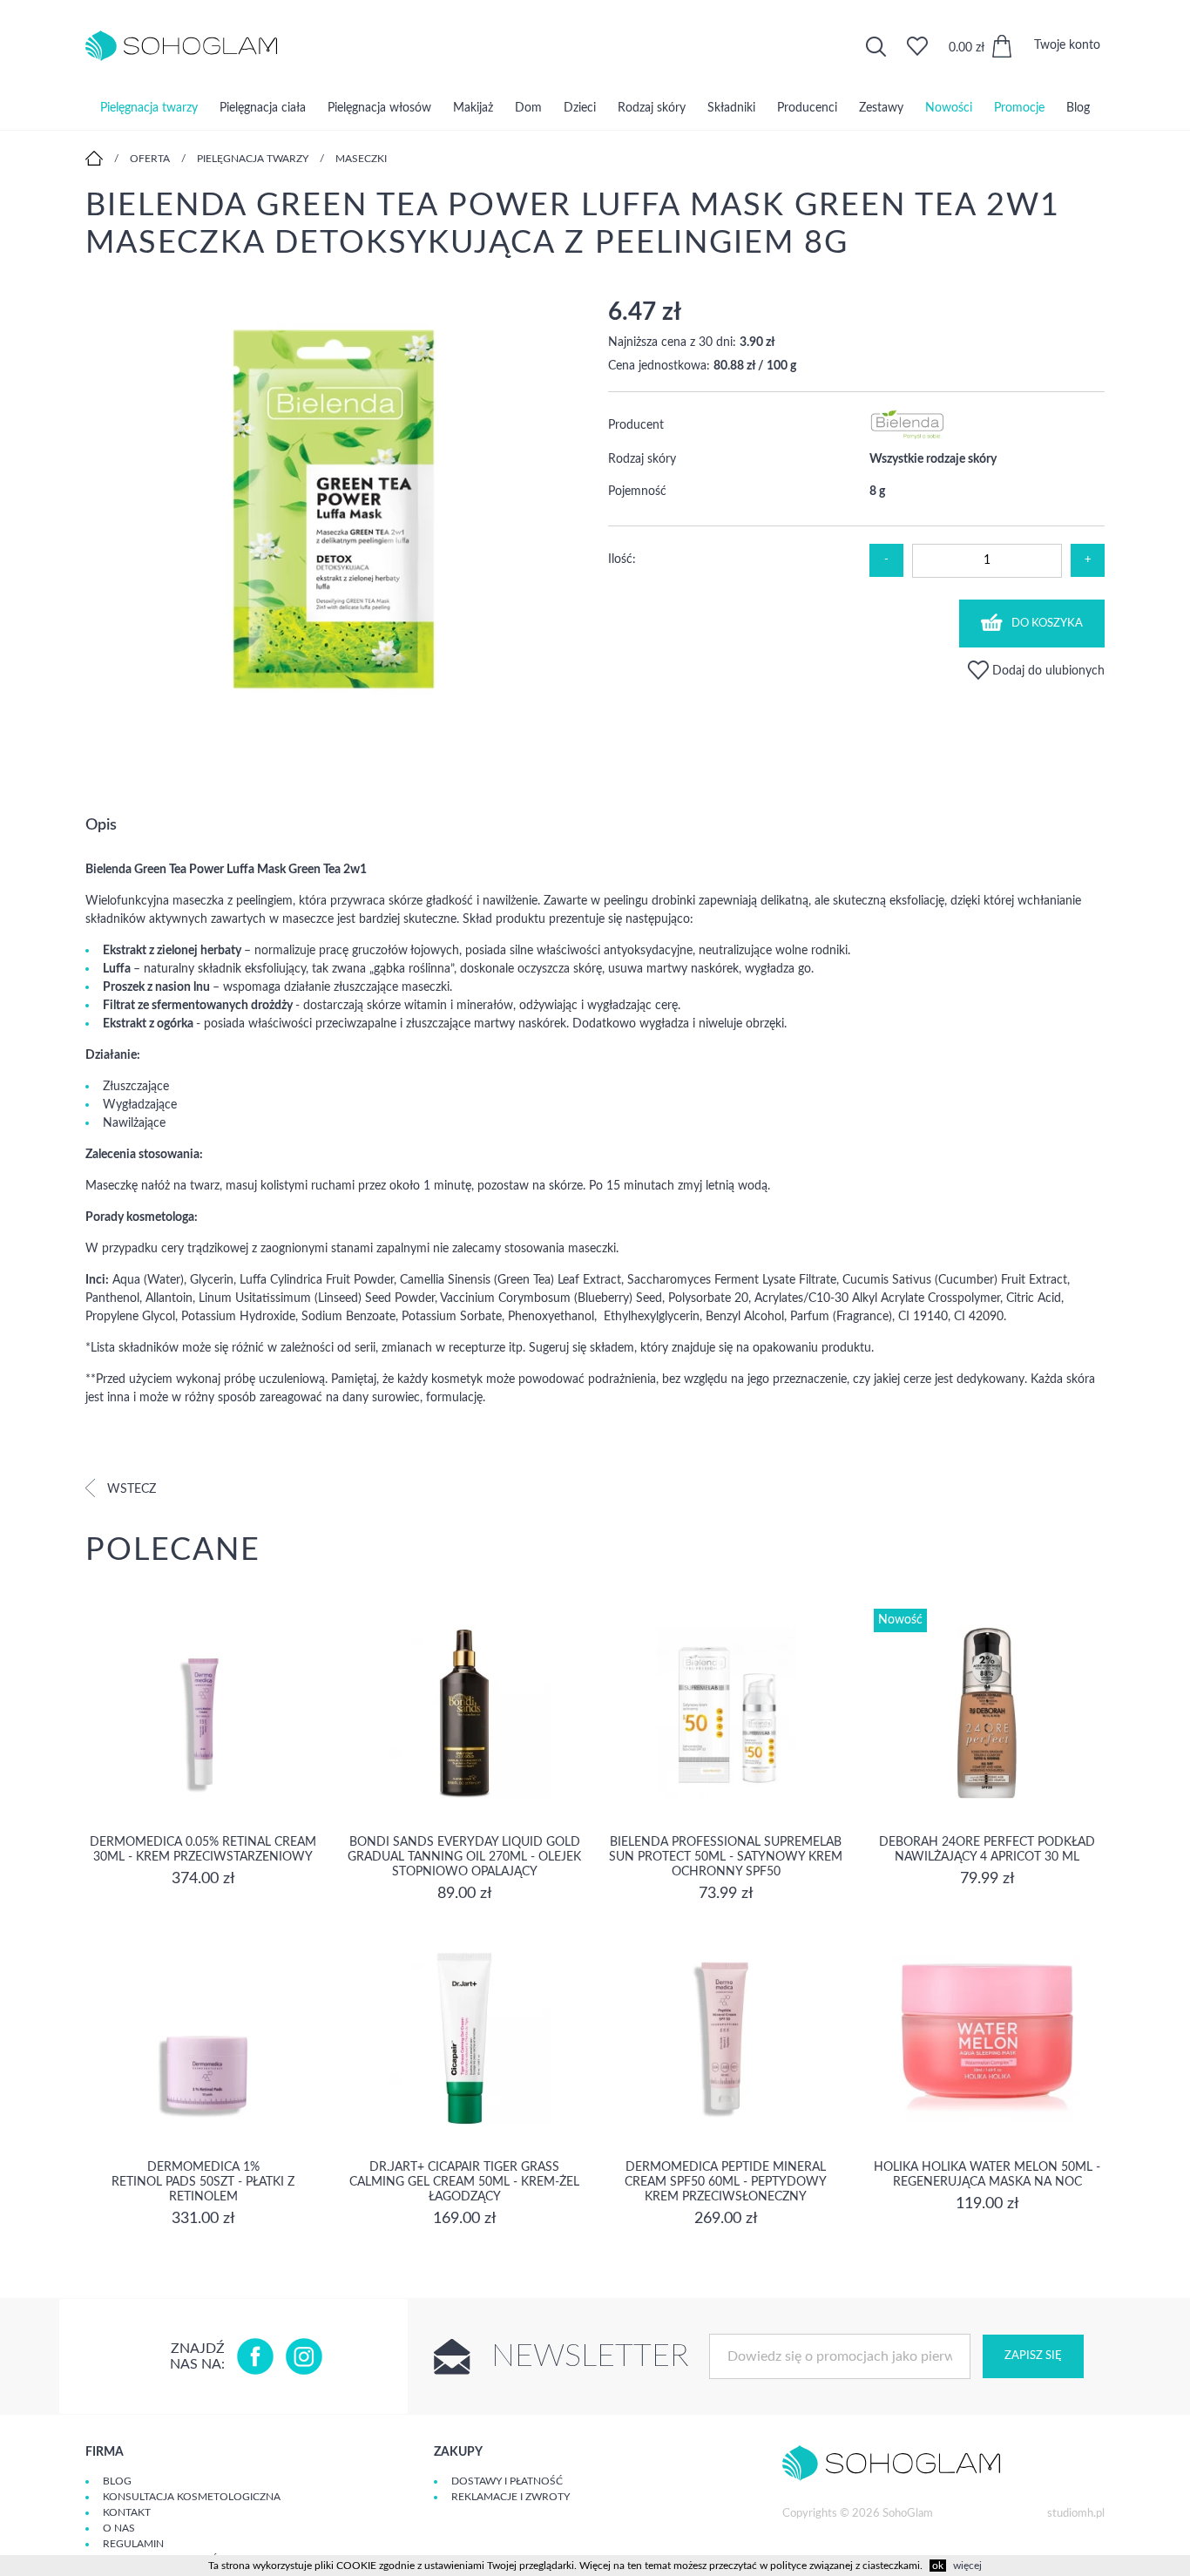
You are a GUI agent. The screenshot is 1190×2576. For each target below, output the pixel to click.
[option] (334, 517)
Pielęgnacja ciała (263, 108)
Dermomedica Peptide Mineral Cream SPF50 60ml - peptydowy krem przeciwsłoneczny (726, 2182)
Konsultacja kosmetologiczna (192, 2497)
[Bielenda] (908, 436)
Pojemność (637, 491)
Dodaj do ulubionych (1047, 671)
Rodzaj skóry (652, 108)
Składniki (731, 108)
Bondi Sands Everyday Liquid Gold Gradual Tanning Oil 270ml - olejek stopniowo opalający (464, 1857)
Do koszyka (1047, 624)
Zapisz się (1033, 2356)
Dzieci (580, 108)
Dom (528, 108)
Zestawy (881, 108)
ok (938, 2566)
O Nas (119, 2528)
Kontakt (127, 2512)
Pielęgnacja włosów (379, 108)
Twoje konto (1067, 45)
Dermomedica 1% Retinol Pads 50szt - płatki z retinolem (203, 2182)
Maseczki (361, 159)
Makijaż (473, 108)
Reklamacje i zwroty (510, 2497)
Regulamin (133, 2544)
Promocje (1019, 108)
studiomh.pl (1076, 2514)
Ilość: (622, 559)
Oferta (150, 159)
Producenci (807, 108)
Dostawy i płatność (507, 2481)
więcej (967, 2566)
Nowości (949, 108)
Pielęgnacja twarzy (149, 108)
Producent (636, 425)
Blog (1078, 108)
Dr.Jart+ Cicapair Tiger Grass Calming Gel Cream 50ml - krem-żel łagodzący (464, 2182)
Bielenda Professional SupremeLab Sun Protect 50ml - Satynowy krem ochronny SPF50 (726, 1857)
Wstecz (130, 1489)
